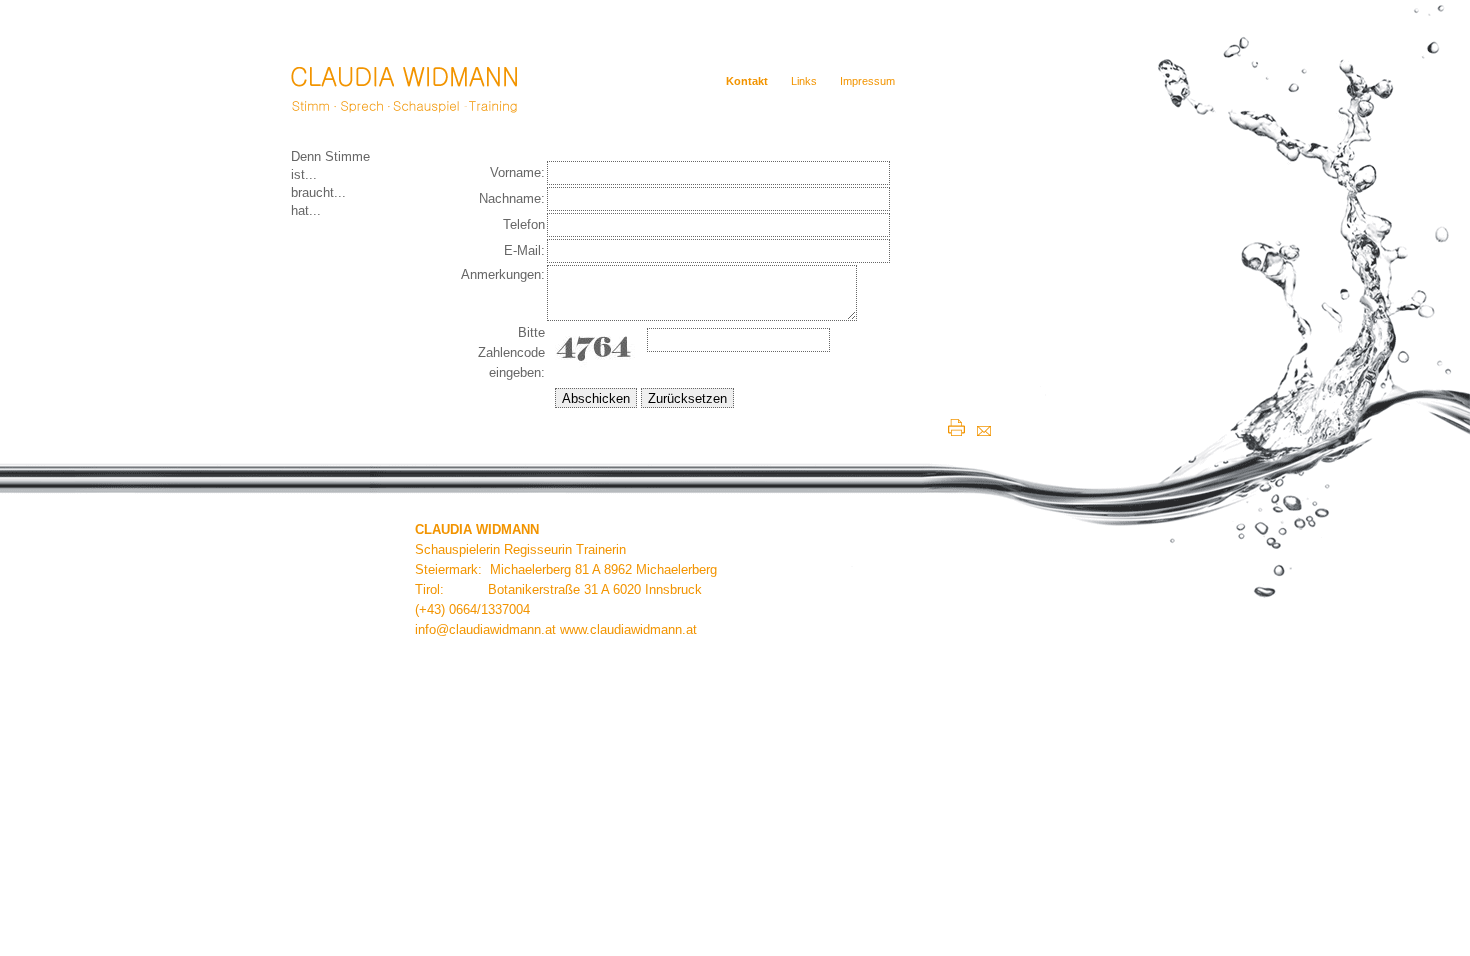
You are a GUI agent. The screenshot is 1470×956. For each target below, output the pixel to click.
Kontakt (747, 81)
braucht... (318, 192)
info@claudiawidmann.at (485, 629)
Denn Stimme (330, 156)
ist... (304, 174)
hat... (306, 210)
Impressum (867, 81)
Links (804, 81)
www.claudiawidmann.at (628, 629)
